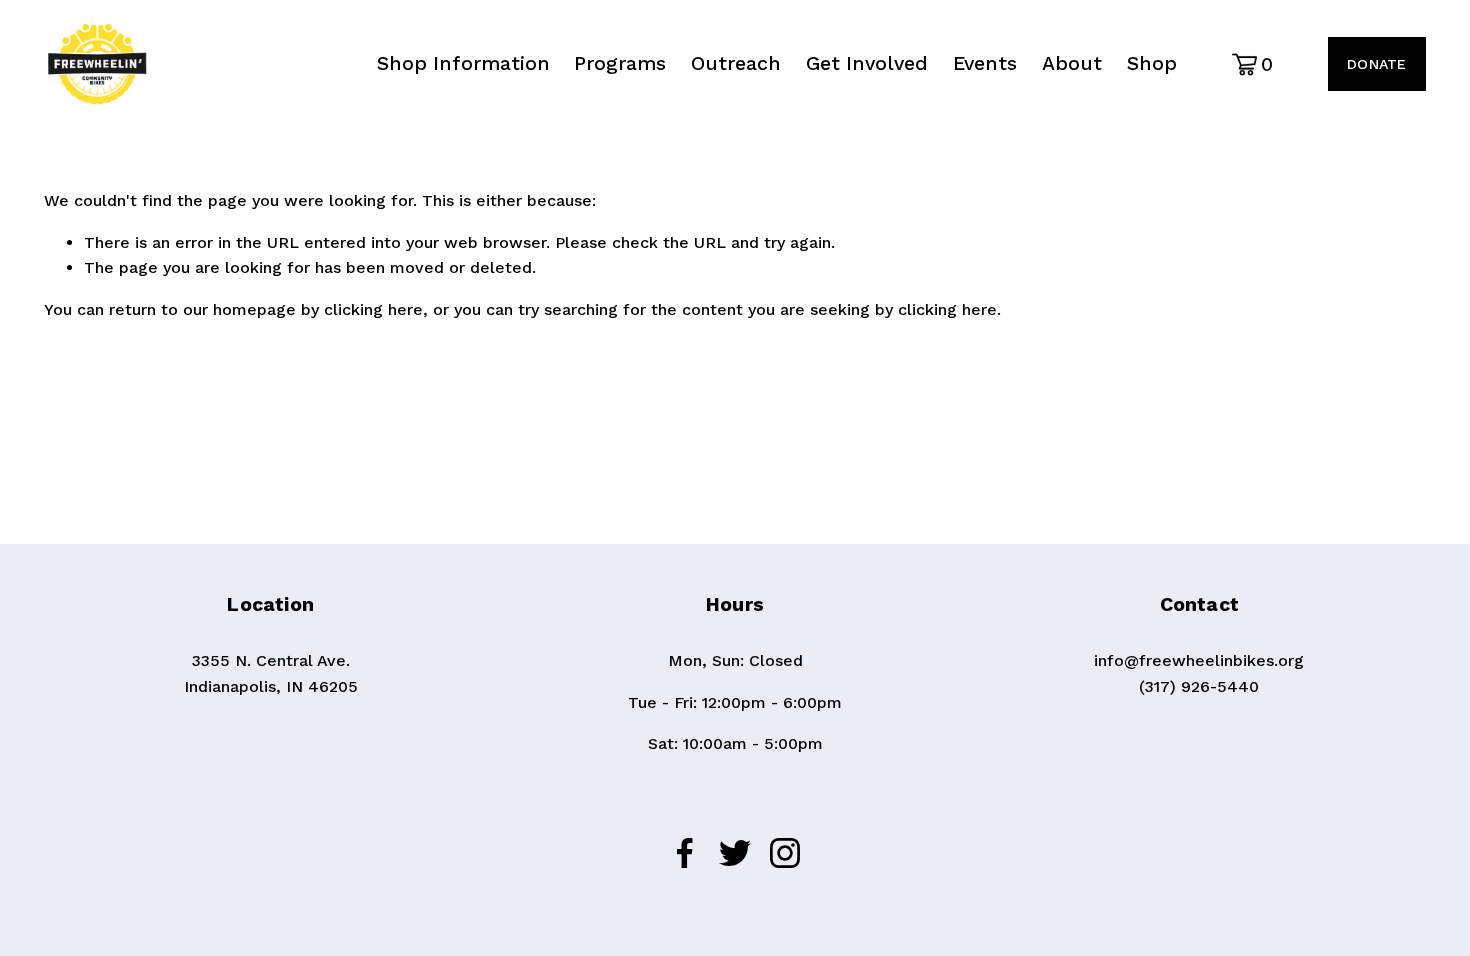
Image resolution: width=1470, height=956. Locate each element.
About (1072, 63)
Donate (1377, 64)
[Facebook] (685, 853)
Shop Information (463, 63)
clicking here (373, 309)
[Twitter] (735, 853)
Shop (1152, 63)
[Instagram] (785, 853)
